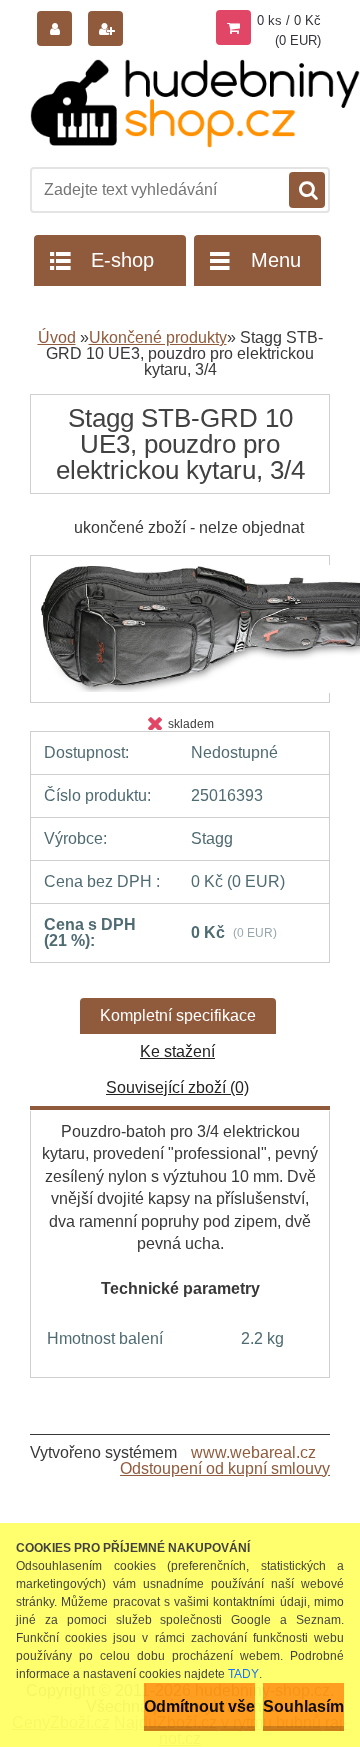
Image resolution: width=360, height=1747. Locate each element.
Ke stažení (177, 1051)
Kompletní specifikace (178, 1015)
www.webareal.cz (253, 1452)
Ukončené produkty (158, 337)
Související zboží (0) (177, 1087)
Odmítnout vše (199, 1706)
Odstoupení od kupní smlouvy (225, 1468)
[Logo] (195, 103)
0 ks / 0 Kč (289, 20)
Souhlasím (303, 1706)
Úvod (57, 337)
